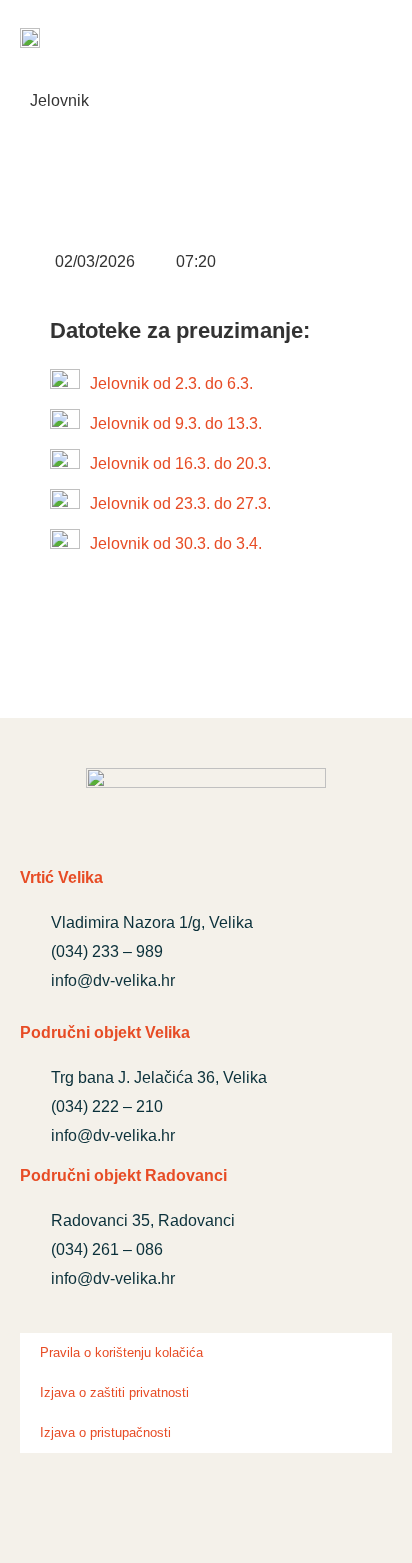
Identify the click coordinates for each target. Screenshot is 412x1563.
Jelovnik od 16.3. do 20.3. (180, 463)
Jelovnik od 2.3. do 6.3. (171, 383)
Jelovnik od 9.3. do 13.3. (176, 423)
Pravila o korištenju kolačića (121, 1352)
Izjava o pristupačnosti (105, 1432)
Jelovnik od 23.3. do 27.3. (180, 503)
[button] (375, 39)
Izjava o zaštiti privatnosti (114, 1392)
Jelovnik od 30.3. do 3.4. (176, 543)
